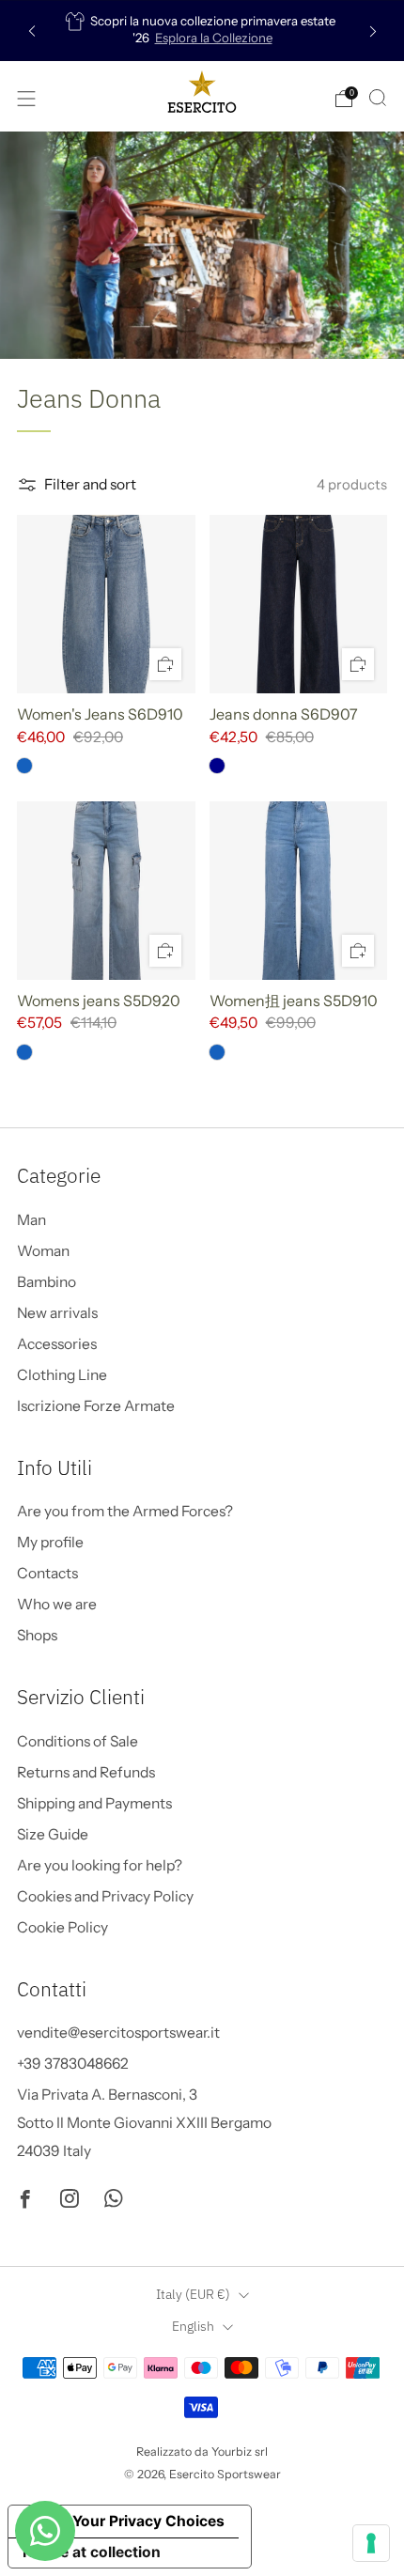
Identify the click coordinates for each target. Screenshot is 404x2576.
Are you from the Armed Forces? (125, 1511)
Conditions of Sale (78, 1741)
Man (31, 1220)
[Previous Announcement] (32, 31)
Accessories (57, 1344)
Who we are (57, 1604)
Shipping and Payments (94, 1803)
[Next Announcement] (373, 31)
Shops (37, 1635)
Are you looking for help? (100, 1865)
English (193, 2326)
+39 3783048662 (73, 2064)
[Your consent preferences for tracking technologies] (371, 2543)
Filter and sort (90, 484)
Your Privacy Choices (148, 2521)
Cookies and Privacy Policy (105, 1896)
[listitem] (202, 31)
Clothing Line (62, 1375)
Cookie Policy (62, 1927)
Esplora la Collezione (214, 38)
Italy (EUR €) (193, 2294)
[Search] (378, 98)
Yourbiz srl (240, 2452)
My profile (50, 1542)
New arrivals (57, 1313)
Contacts (47, 1573)
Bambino (47, 1282)
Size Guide (53, 1834)
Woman (43, 1251)
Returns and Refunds (86, 1772)
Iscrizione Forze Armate (96, 1406)
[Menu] (26, 99)
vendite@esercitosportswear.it (118, 2033)
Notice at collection (92, 2552)
